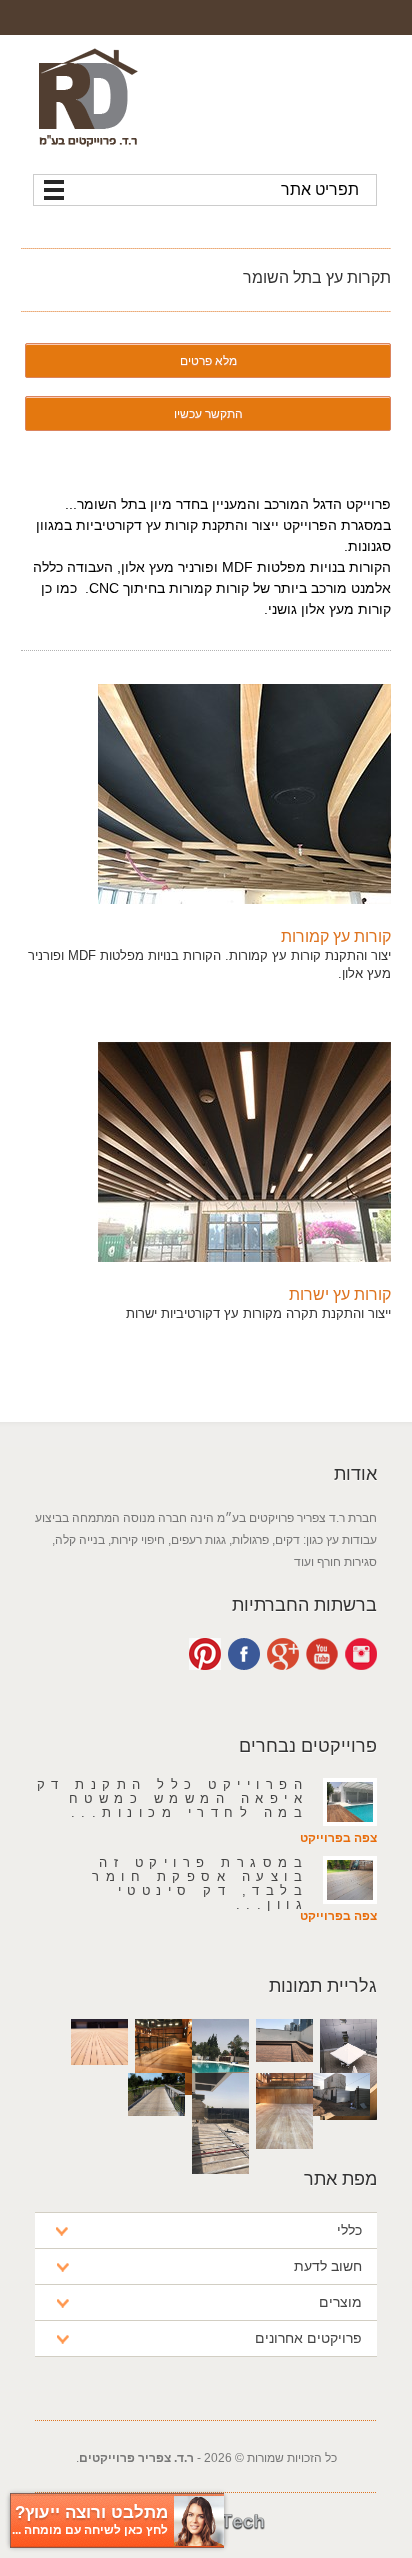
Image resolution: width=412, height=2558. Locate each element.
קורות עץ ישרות (340, 1294)
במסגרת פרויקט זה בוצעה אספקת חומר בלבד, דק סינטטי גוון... (200, 1883)
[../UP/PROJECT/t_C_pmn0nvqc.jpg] (245, 1151)
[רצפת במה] (284, 2163)
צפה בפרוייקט (338, 1838)
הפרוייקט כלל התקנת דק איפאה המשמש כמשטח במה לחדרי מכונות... (173, 1798)
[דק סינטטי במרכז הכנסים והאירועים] (99, 2079)
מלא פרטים (208, 360)
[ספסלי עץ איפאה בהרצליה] (341, 2130)
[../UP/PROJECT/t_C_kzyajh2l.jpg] (245, 793)
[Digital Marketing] (206, 2548)
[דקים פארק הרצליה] (156, 2130)
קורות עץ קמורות (336, 936)
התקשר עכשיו (208, 413)
